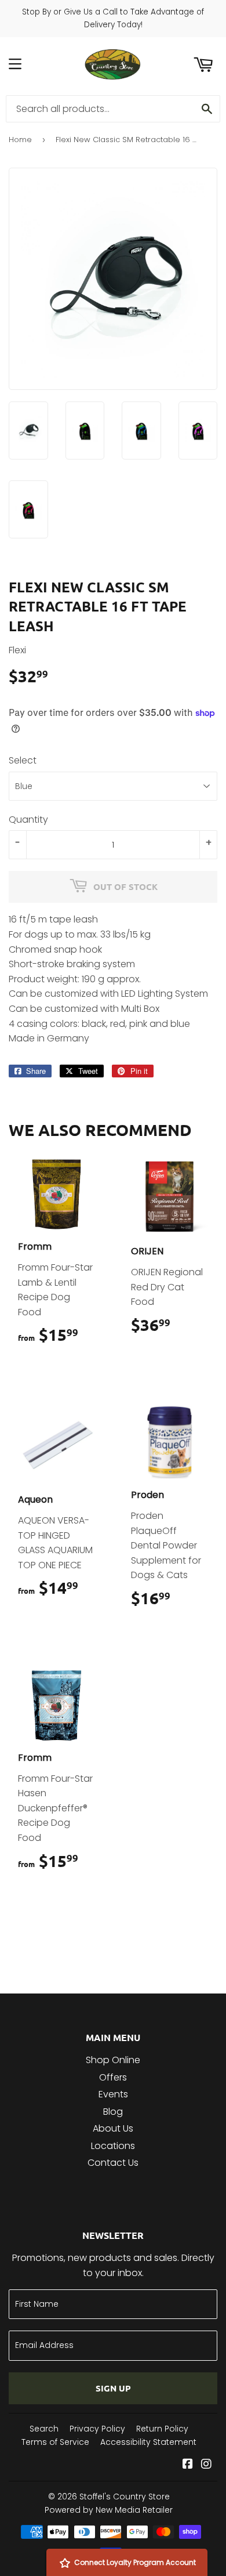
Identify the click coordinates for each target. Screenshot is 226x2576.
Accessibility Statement (148, 2442)
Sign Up (113, 2388)
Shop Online (113, 2060)
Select (23, 760)
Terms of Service (55, 2442)
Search (44, 2429)
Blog (113, 2112)
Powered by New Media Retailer (109, 2510)
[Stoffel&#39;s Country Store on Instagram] (206, 2465)
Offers (113, 2077)
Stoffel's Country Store (125, 2497)
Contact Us (113, 2163)
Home (20, 140)
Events (113, 2094)
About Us (113, 2128)
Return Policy (162, 2429)
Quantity (28, 820)
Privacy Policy (97, 2429)
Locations (113, 2146)
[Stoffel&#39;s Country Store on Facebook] (188, 2465)
